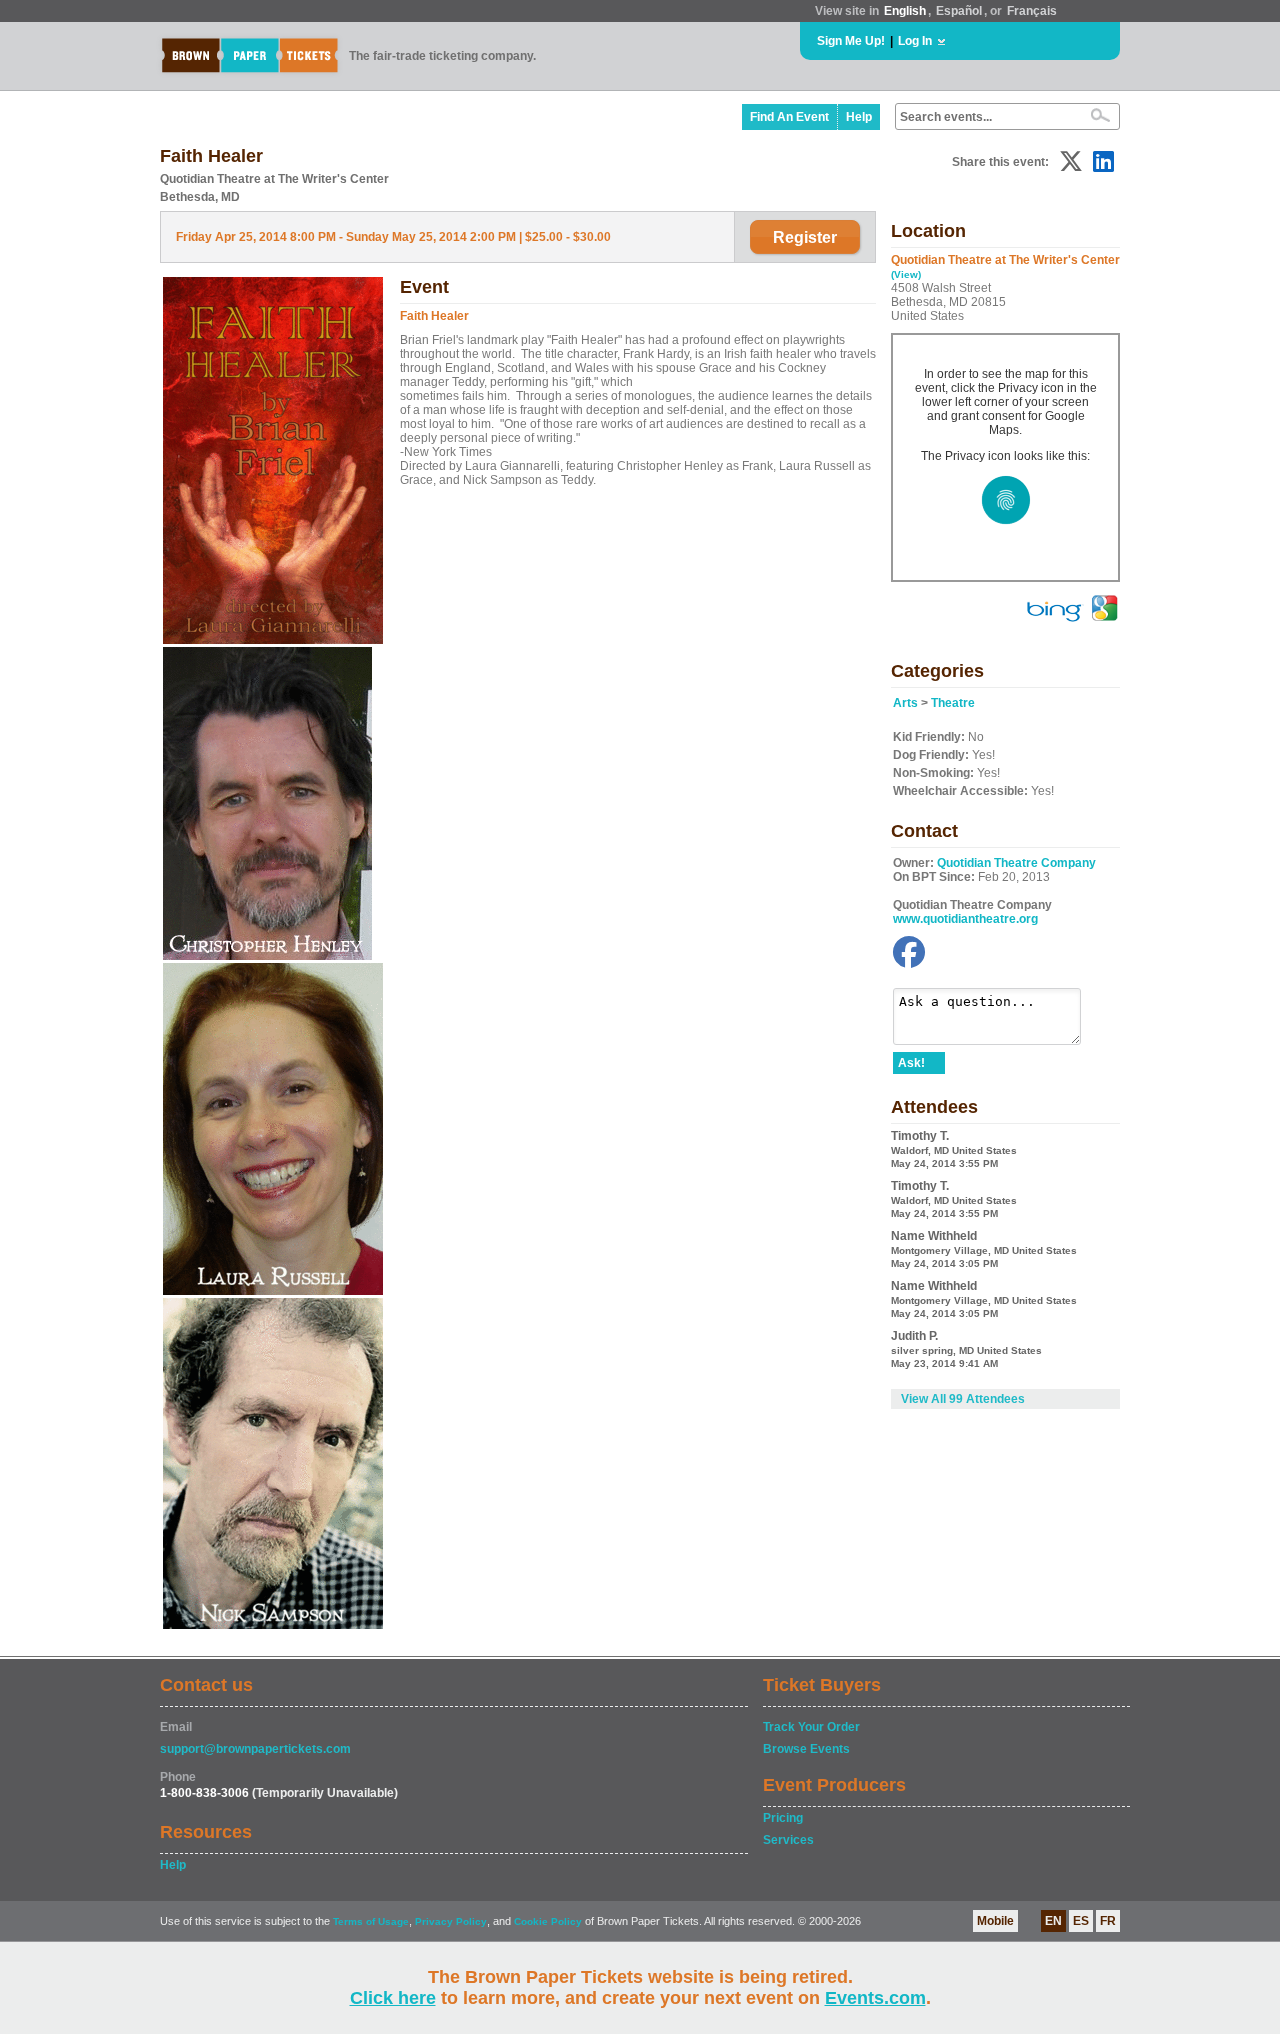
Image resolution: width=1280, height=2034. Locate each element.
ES (1081, 1921)
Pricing (783, 1818)
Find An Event (789, 117)
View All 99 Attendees (963, 1399)
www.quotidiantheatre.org (965, 919)
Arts (905, 703)
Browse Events (806, 1749)
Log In (915, 41)
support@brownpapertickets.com (255, 1749)
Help (859, 117)
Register (805, 237)
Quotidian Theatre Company (1016, 863)
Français (1032, 11)
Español (959, 11)
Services (788, 1840)
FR (1108, 1921)
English (905, 11)
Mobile (995, 1921)
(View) (906, 274)
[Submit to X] (1071, 161)
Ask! (911, 1063)
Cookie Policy (548, 1921)
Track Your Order (811, 1727)
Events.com (875, 1998)
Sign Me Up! (851, 41)
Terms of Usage (371, 1921)
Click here (393, 1998)
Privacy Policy (451, 1921)
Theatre (953, 703)
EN (1053, 1921)
